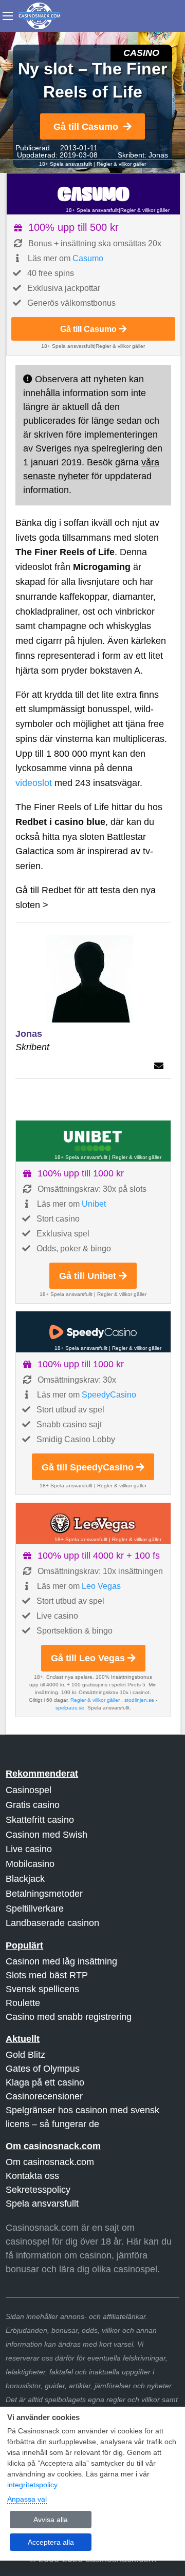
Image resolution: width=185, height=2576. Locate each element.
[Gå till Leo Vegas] (93, 1523)
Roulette (23, 2003)
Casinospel (29, 1790)
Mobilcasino (30, 1864)
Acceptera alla (51, 2542)
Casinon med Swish (47, 1835)
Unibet (94, 1204)
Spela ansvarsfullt (42, 2204)
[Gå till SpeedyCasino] (93, 1332)
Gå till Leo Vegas (88, 1658)
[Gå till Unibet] (93, 1141)
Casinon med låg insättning (61, 1961)
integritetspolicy (32, 2485)
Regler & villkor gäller (121, 164)
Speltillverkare (35, 1909)
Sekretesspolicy (38, 2190)
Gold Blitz (25, 2055)
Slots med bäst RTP (47, 1975)
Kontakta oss (32, 2176)
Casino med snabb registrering (69, 2017)
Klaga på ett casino (45, 2082)
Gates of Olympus (43, 2069)
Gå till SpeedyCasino (88, 1467)
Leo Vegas (101, 1586)
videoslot (34, 783)
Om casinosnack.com (50, 2162)
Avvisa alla (51, 2520)
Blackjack (25, 1879)
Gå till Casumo (86, 127)
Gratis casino (33, 1805)
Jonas (158, 155)
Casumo (88, 258)
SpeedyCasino (109, 1395)
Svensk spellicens (42, 1989)
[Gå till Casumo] (93, 194)
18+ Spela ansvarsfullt (66, 164)
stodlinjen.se (139, 1700)
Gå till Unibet (88, 1276)
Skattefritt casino (40, 1820)
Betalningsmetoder (44, 1894)
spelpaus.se (70, 1708)
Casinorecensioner (44, 2096)
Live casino (29, 1849)
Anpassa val (27, 2499)
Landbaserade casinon (52, 1923)
